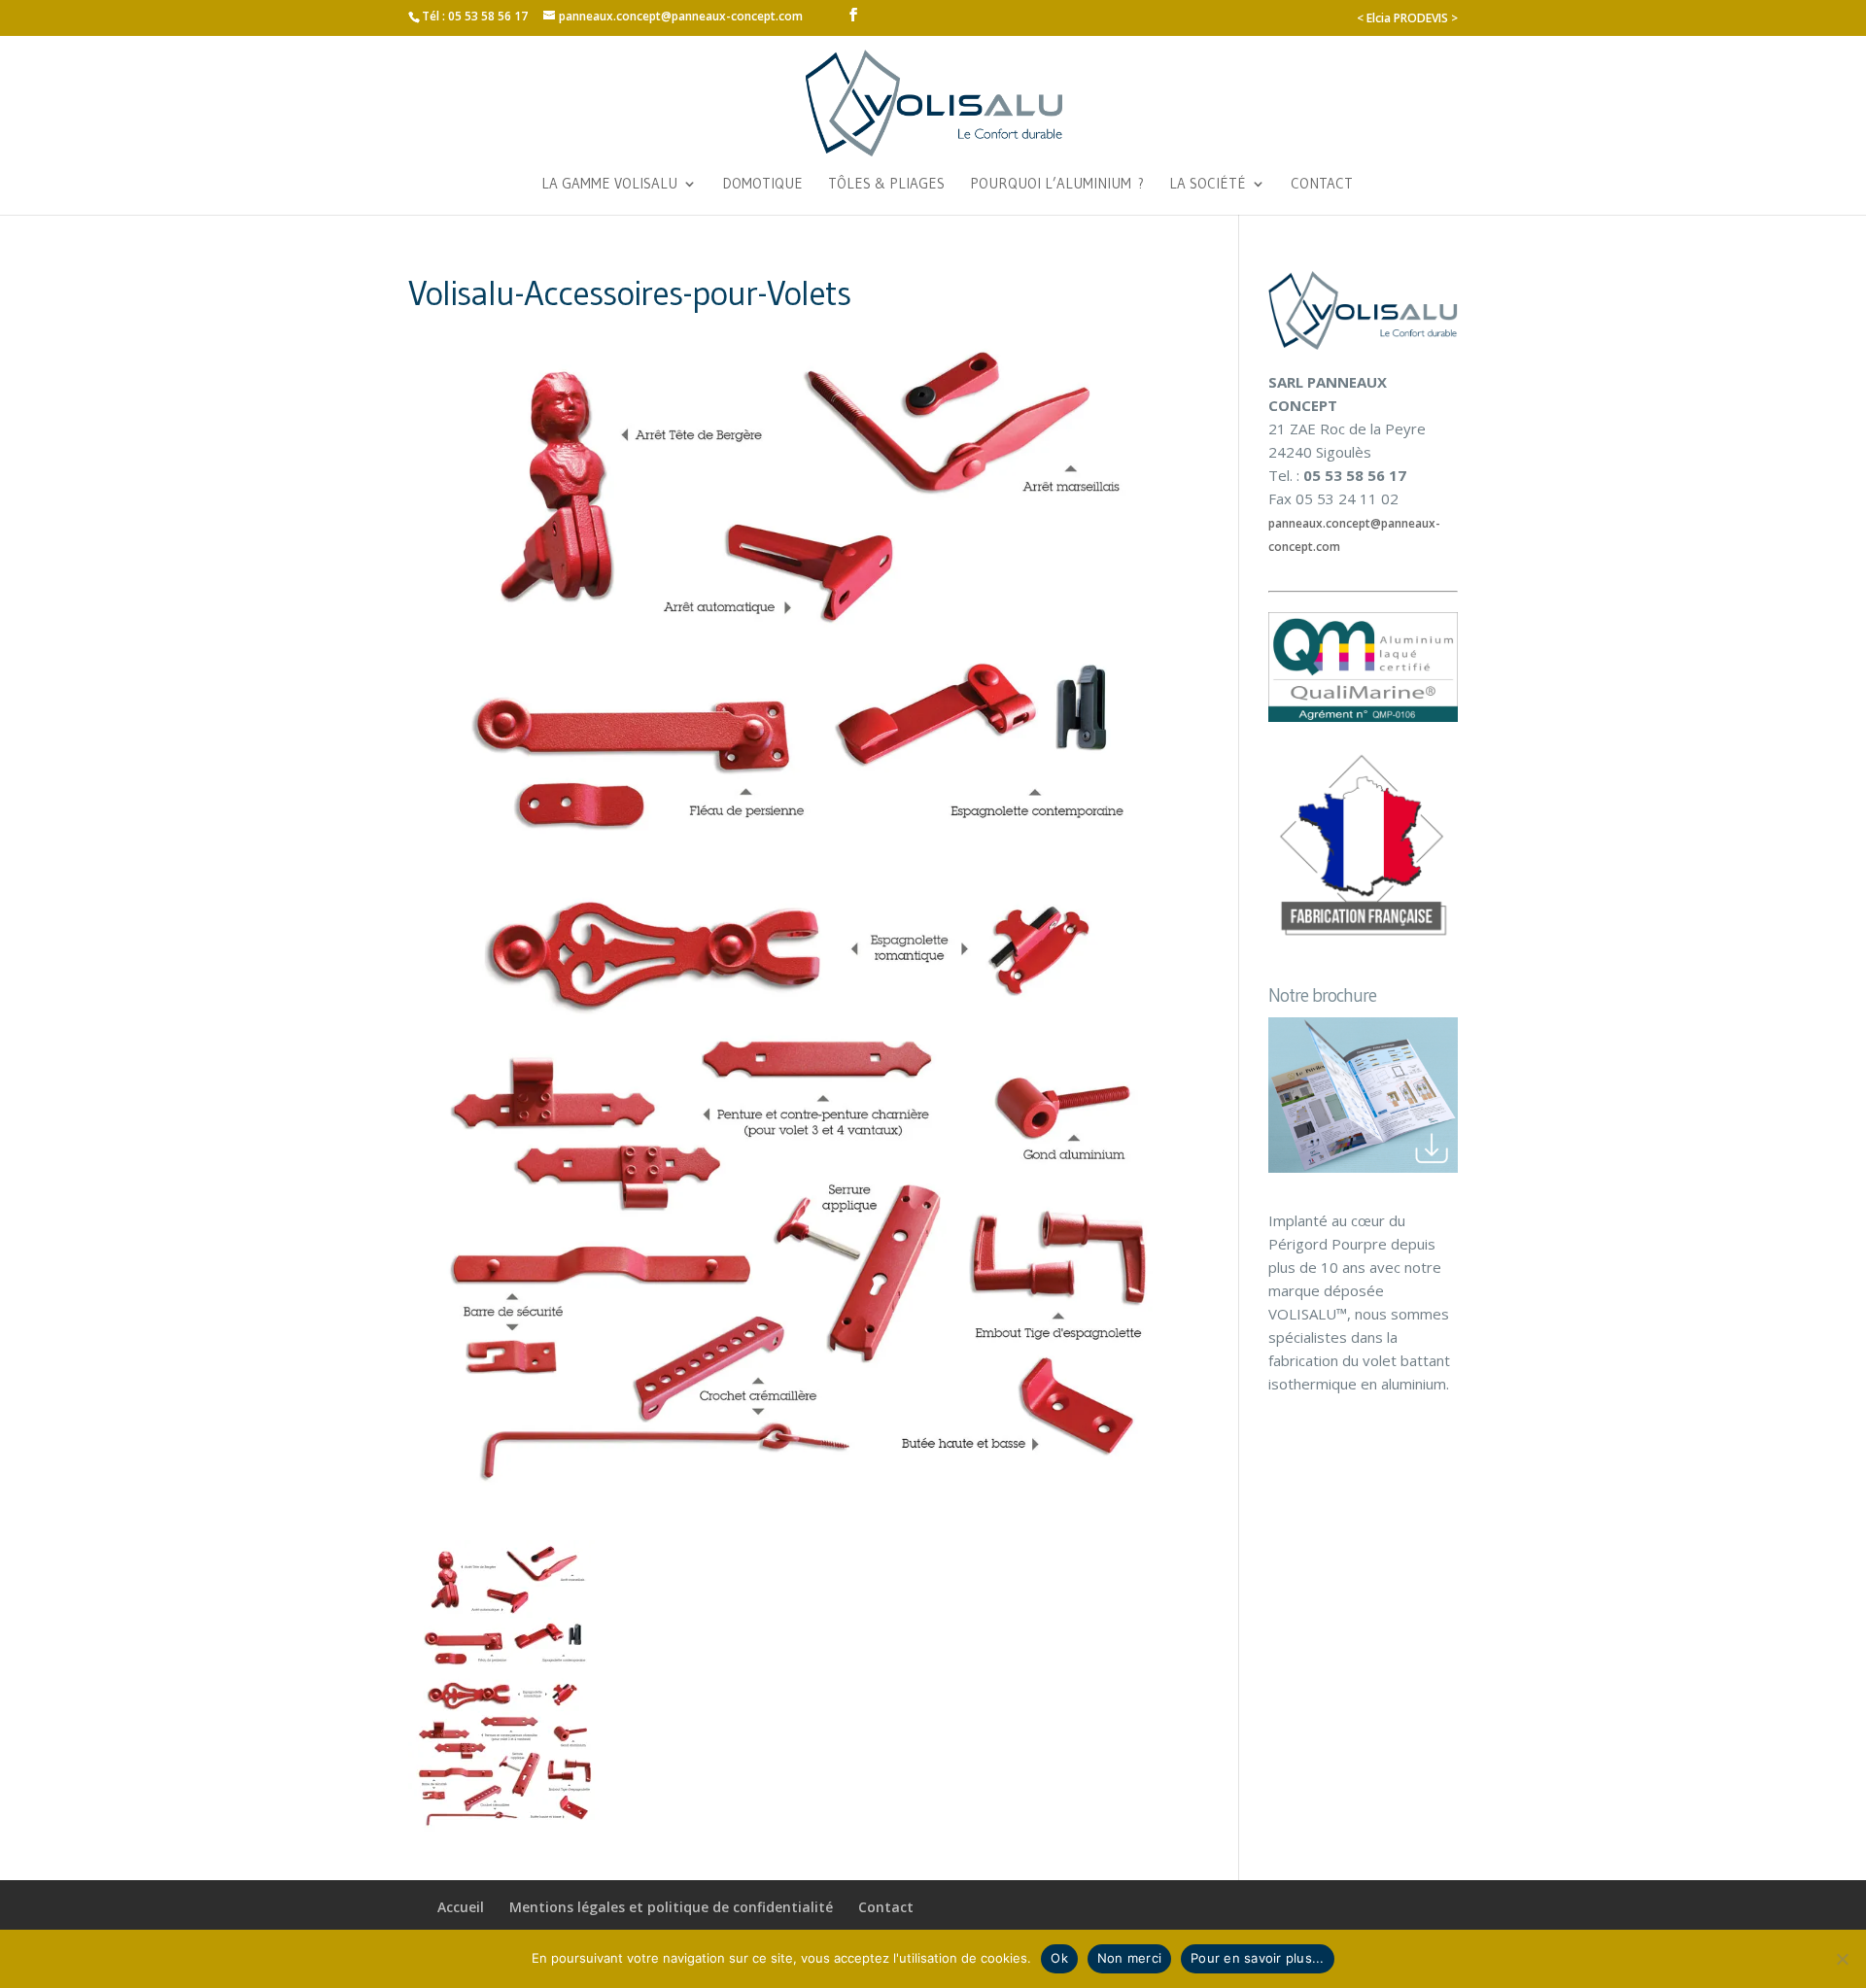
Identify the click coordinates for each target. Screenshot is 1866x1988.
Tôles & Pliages (886, 185)
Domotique (762, 185)
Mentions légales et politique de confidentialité (671, 1907)
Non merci (1129, 1958)
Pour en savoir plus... (1258, 1958)
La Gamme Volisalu (609, 185)
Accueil (461, 1907)
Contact (1322, 185)
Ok (1059, 1958)
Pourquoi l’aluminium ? (1057, 185)
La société (1208, 185)
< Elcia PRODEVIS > (1407, 18)
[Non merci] (1842, 1959)
